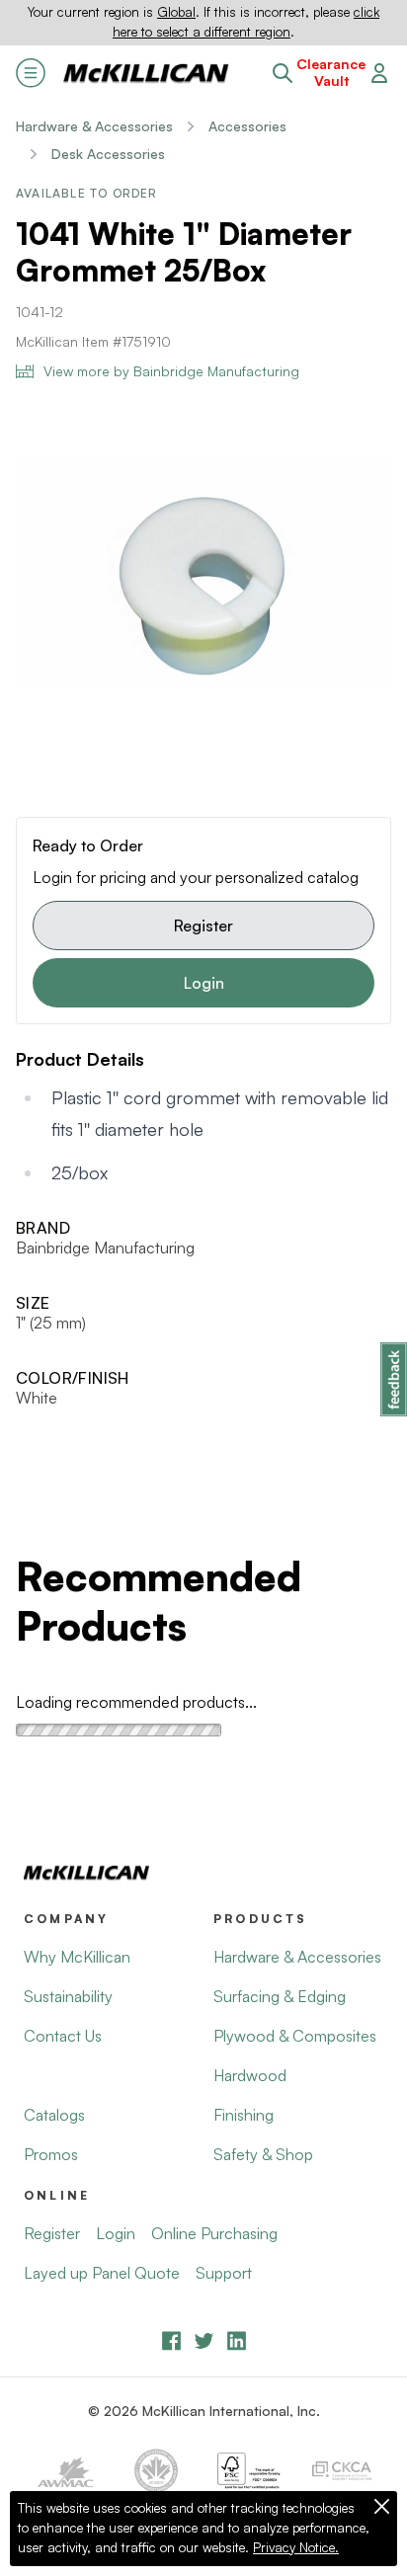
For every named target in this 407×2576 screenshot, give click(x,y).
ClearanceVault (331, 73)
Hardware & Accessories (94, 126)
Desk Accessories (108, 154)
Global (176, 12)
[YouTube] (204, 2340)
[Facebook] (171, 2340)
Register (203, 926)
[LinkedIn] (237, 2340)
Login (204, 983)
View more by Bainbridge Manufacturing (171, 371)
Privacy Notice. (296, 2547)
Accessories (247, 126)
